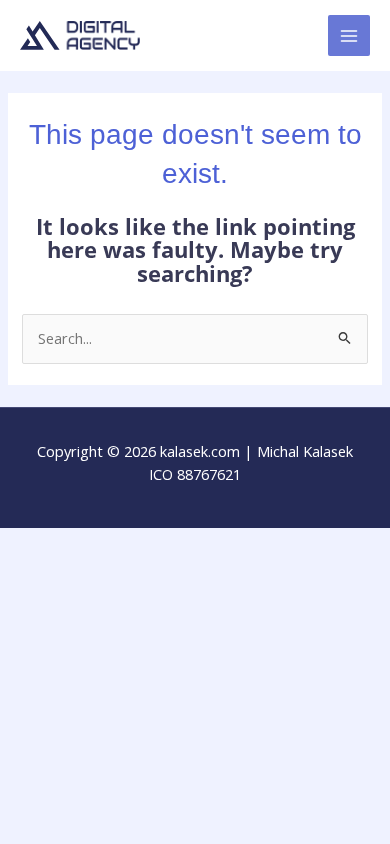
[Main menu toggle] (349, 36)
